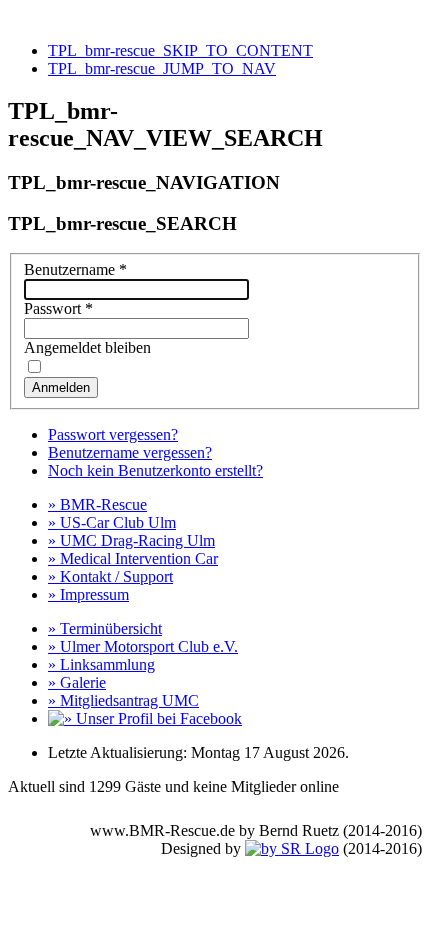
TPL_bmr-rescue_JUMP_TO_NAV (162, 68)
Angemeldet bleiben (87, 347)
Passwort (58, 308)
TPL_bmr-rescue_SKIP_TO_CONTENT (180, 50)
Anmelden (61, 387)
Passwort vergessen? (113, 434)
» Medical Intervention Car (133, 558)
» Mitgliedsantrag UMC (123, 700)
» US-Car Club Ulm (112, 522)
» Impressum (88, 594)
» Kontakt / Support (110, 576)
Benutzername (75, 269)
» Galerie (77, 682)
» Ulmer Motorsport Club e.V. (143, 646)
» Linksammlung (101, 664)
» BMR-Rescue (97, 504)
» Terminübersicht (105, 628)
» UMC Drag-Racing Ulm (131, 540)
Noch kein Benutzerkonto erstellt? (155, 470)
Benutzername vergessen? (130, 452)
